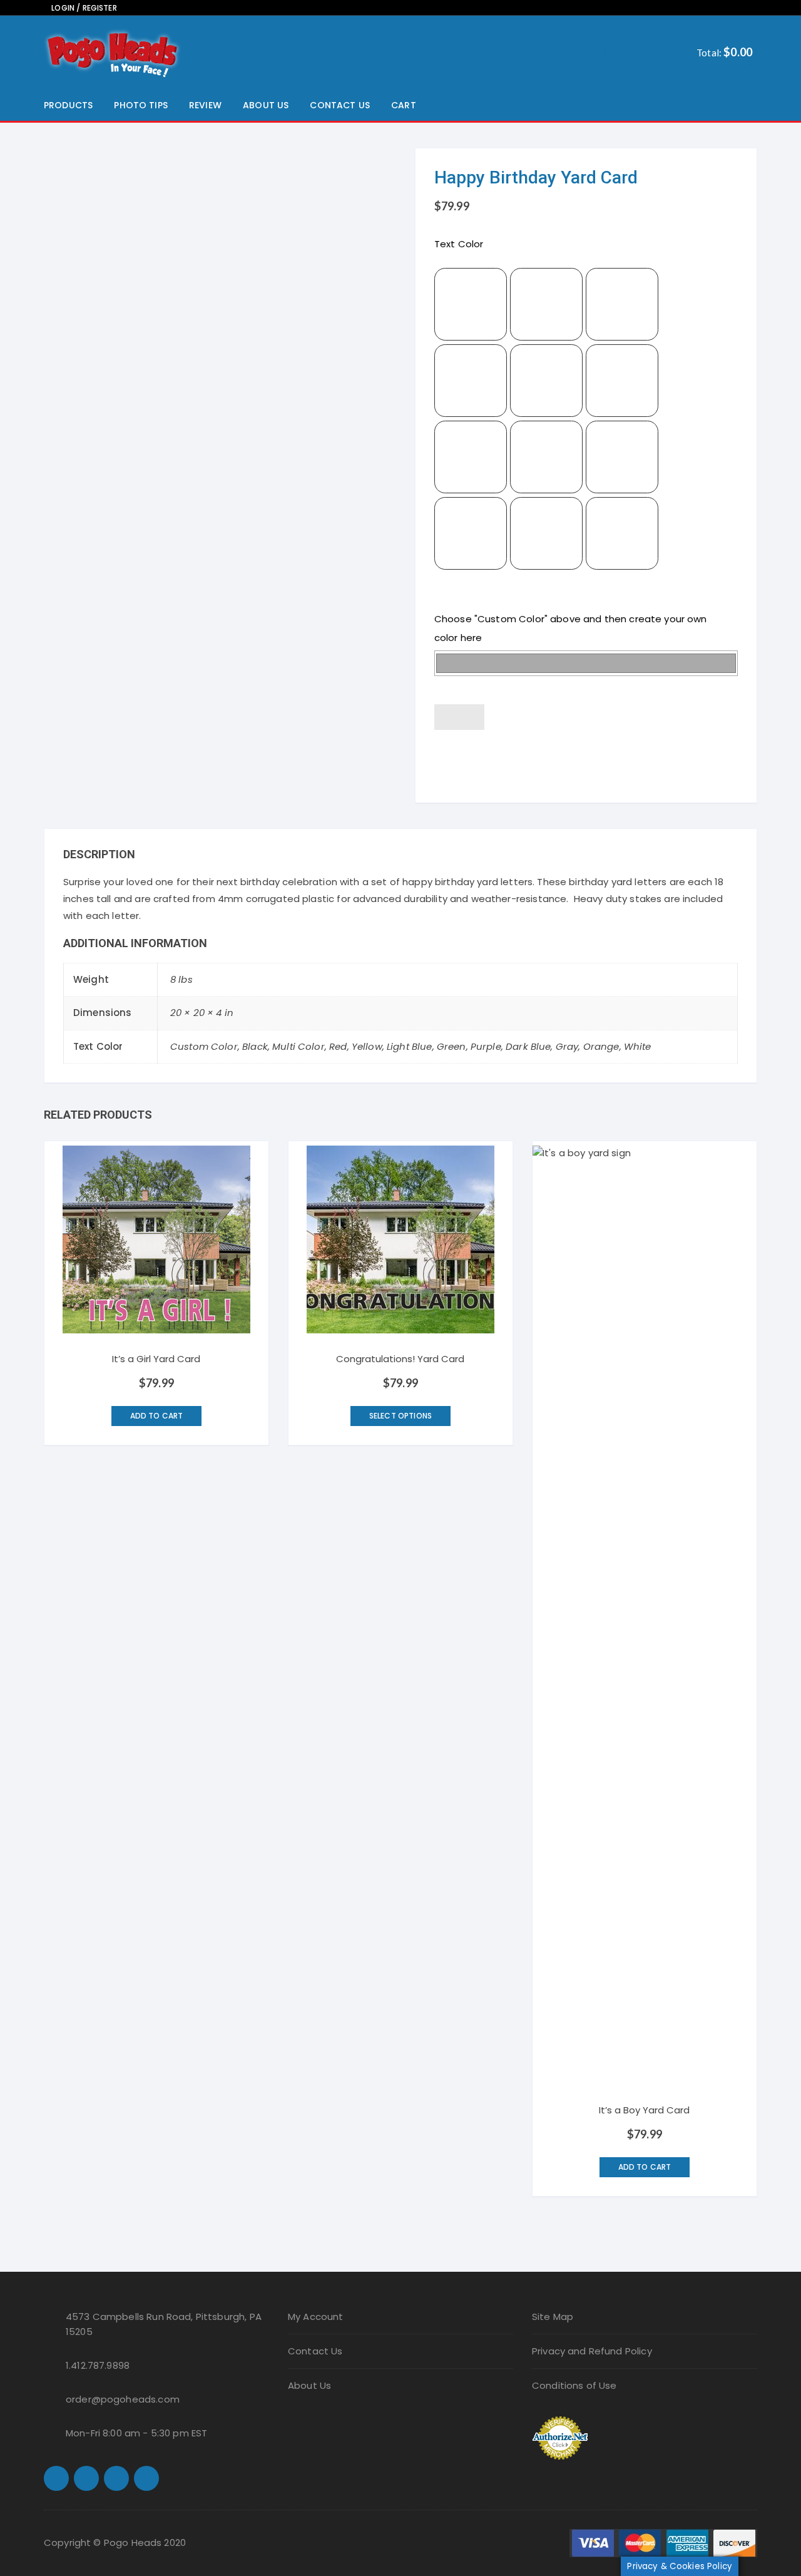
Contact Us (340, 105)
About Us (266, 105)
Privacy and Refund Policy (592, 2351)
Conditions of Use (574, 2385)
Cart (404, 105)
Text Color (459, 244)
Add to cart (586, 758)
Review (205, 105)
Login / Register (83, 8)
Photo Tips (141, 105)
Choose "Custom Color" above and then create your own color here (571, 628)
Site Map (553, 2317)
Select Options (400, 1416)
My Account (316, 2317)
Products (68, 105)
